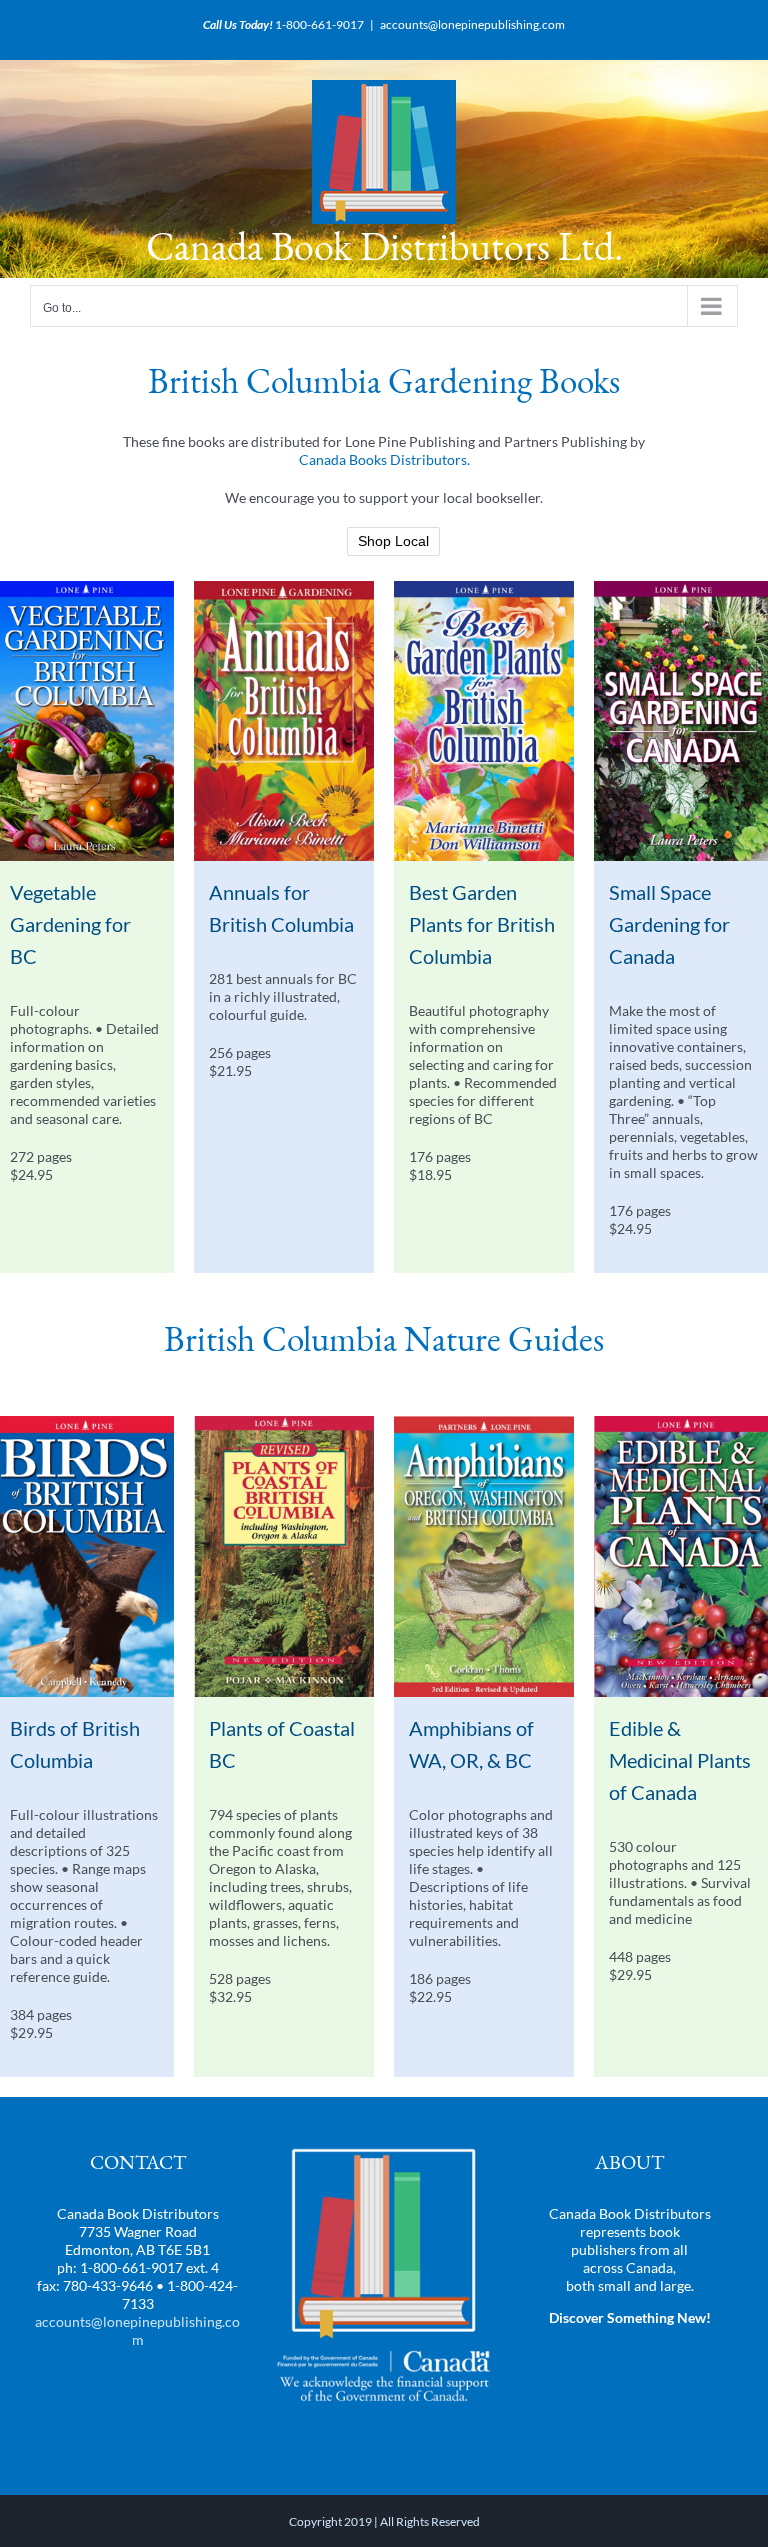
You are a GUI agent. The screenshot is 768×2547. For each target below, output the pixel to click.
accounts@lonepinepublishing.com (472, 24)
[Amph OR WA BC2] (484, 1422)
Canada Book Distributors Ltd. (384, 246)
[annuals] (284, 587)
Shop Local (393, 541)
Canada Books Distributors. (384, 459)
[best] (484, 587)
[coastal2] (284, 1422)
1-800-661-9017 (319, 24)
